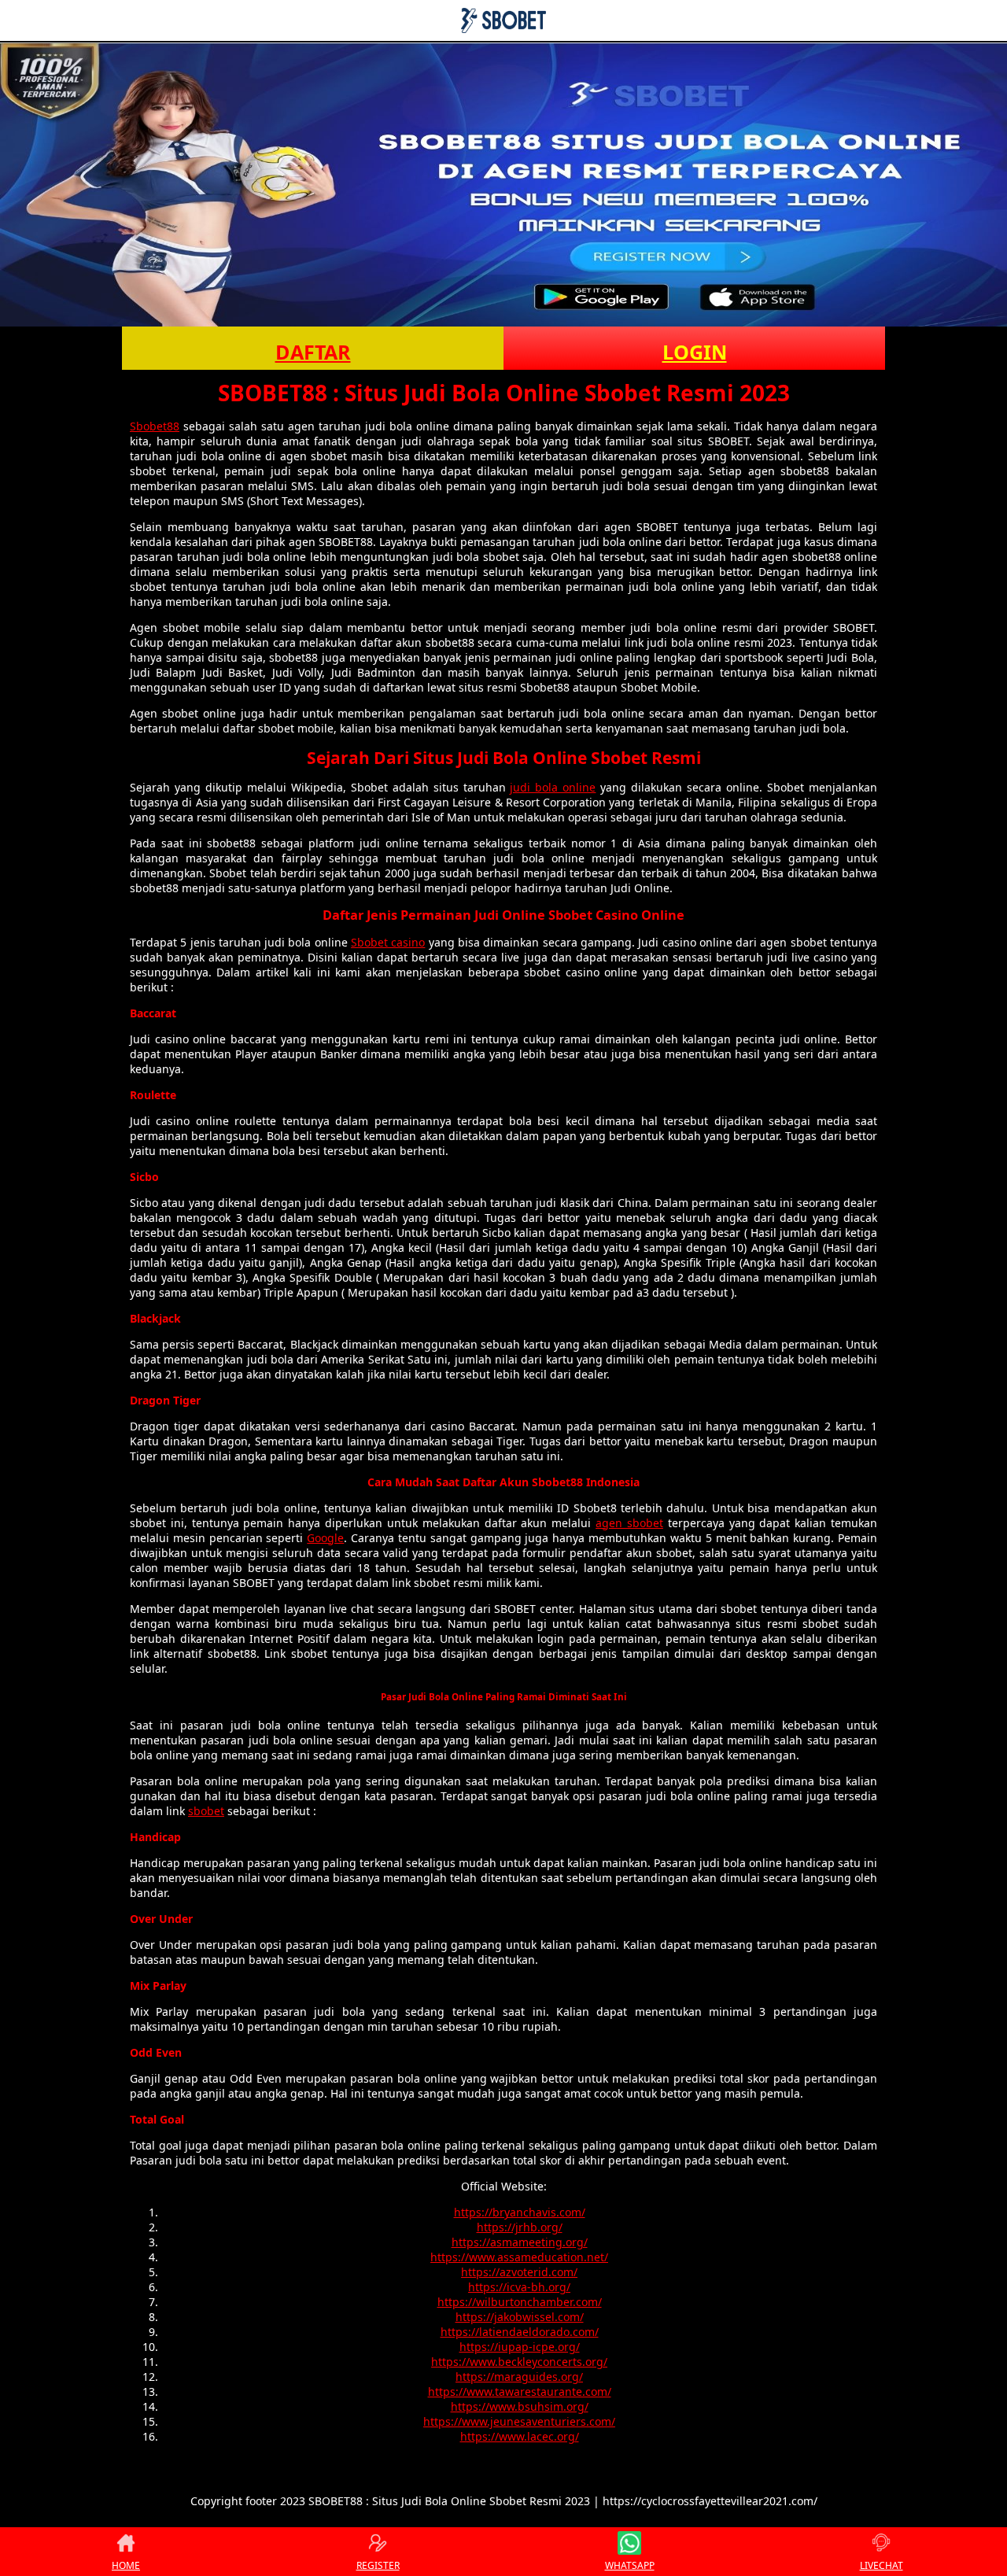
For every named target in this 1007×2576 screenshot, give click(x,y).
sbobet (206, 1811)
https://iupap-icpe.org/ (520, 2347)
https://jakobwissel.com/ (520, 2317)
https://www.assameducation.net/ (519, 2257)
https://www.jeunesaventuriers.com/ (519, 2421)
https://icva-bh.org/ (519, 2287)
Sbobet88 (155, 426)
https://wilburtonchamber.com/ (520, 2302)
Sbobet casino (388, 942)
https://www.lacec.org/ (520, 2436)
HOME (126, 2565)
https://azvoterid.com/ (519, 2272)
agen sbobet (629, 1523)
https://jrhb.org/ (520, 2227)
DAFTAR (313, 352)
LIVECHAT (882, 2565)
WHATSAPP (630, 2565)
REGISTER (378, 2565)
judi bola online (553, 787)
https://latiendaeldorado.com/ (520, 2332)
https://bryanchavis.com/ (520, 2212)
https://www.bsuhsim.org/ (520, 2406)
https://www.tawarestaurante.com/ (520, 2391)
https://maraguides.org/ (519, 2377)
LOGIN (695, 352)
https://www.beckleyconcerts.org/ (519, 2362)
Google (325, 1538)
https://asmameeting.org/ (520, 2242)
